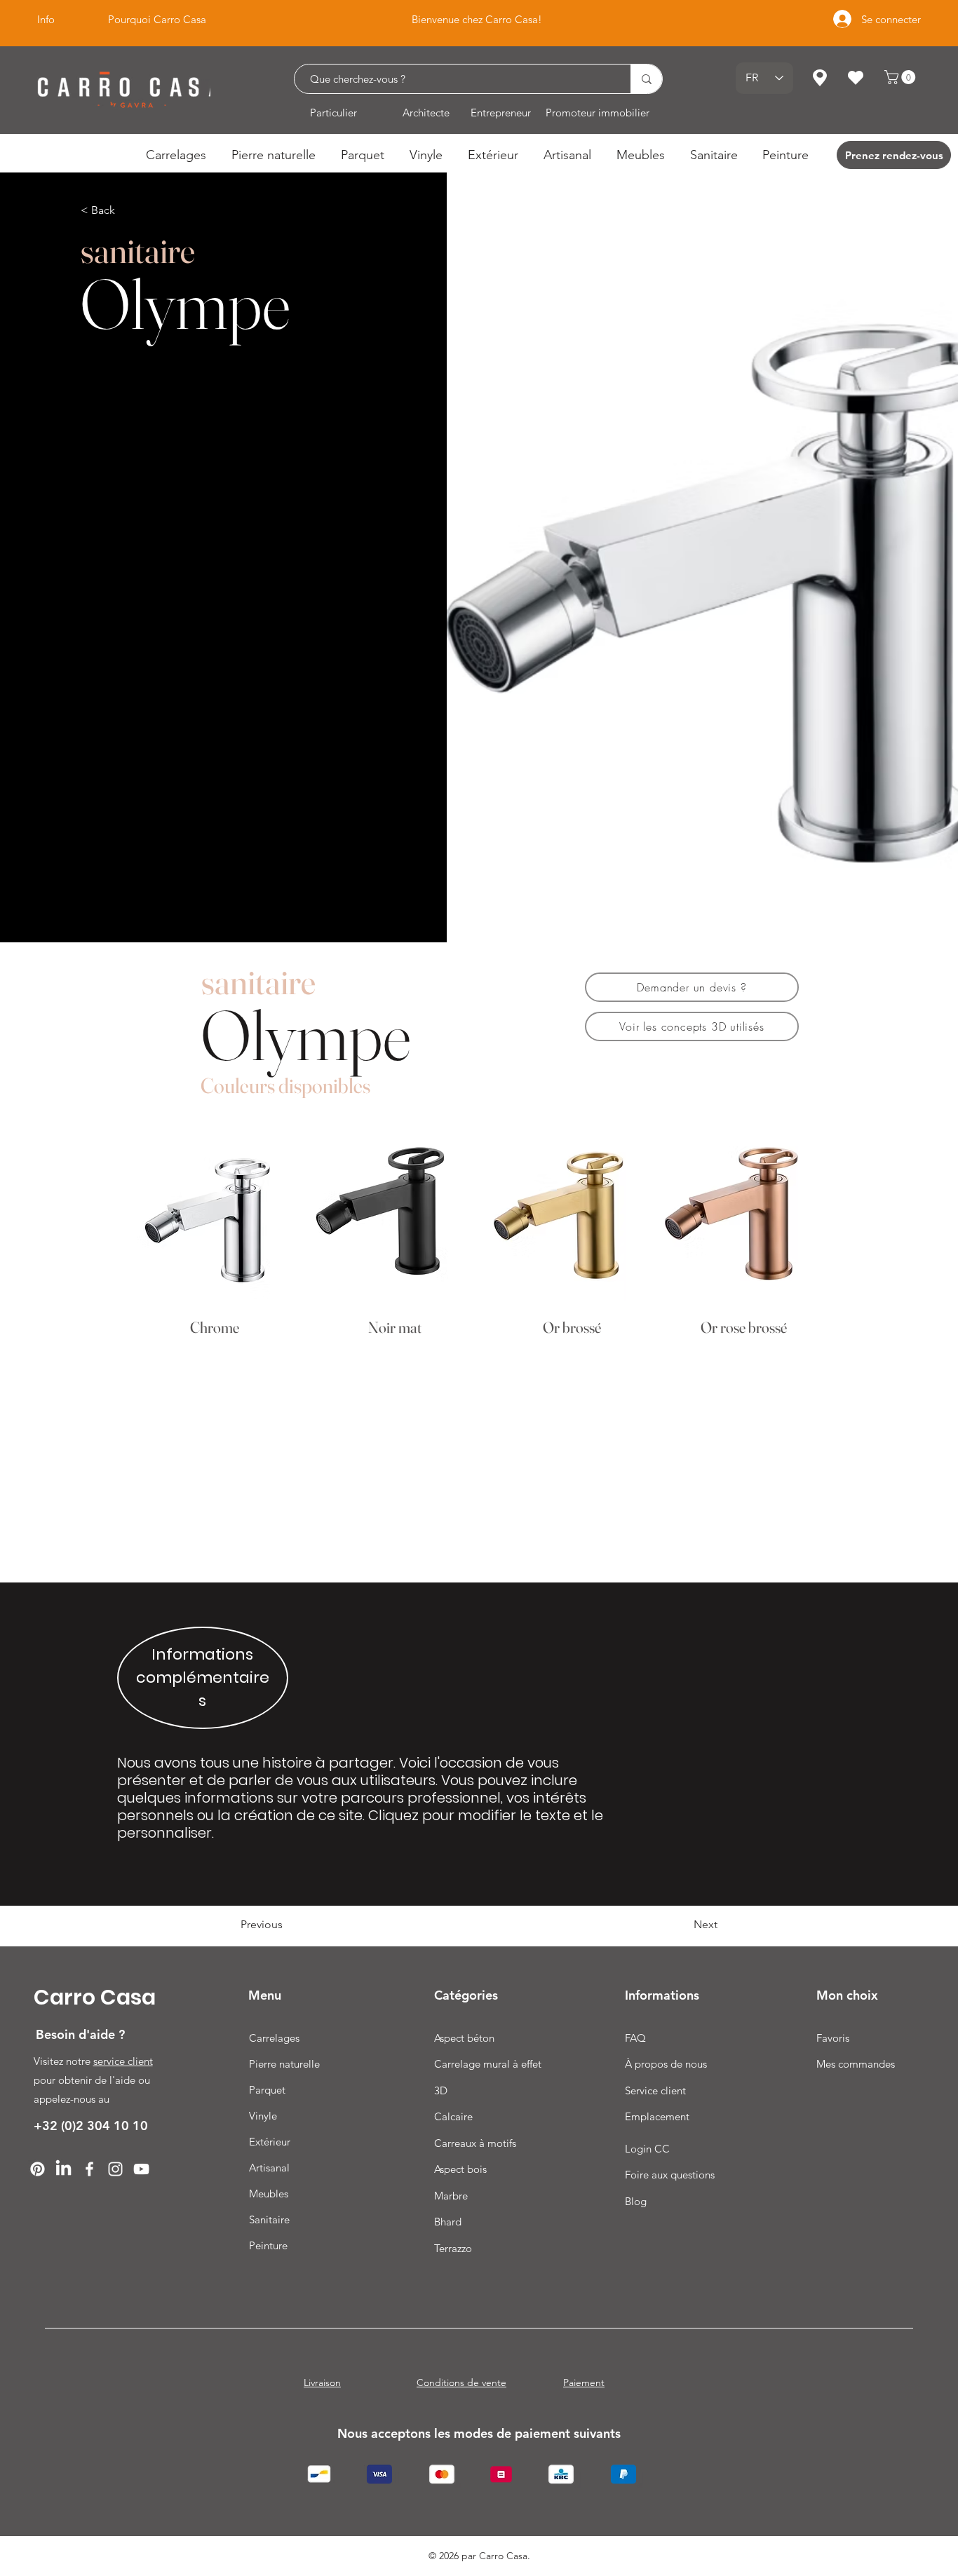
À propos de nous (666, 2064)
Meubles (269, 2194)
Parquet (267, 2090)
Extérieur (270, 2142)
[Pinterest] (38, 2169)
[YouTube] (141, 2169)
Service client (655, 2090)
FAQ (635, 2038)
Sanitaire (269, 2219)
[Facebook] (89, 2169)
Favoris (833, 2038)
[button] (902, 77)
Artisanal (269, 2168)
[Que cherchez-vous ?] (646, 79)
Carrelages (274, 2038)
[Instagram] (115, 2169)
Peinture (268, 2245)
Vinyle (263, 2116)
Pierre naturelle (284, 2064)
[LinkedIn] (63, 2169)
